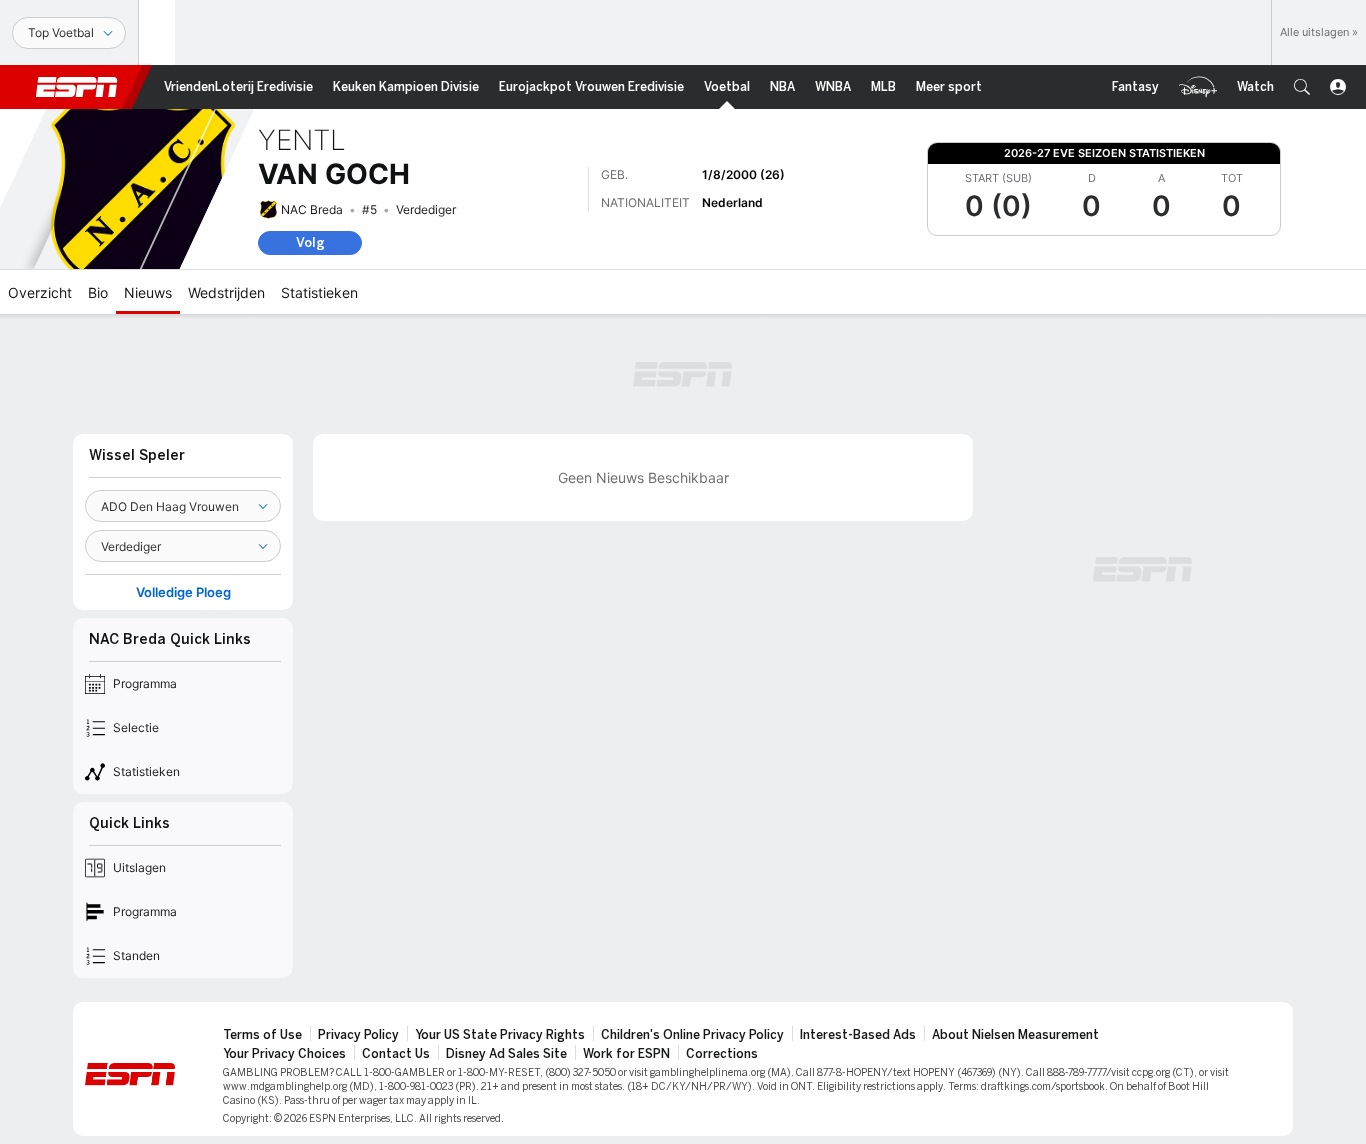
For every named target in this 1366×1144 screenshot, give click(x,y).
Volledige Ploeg (183, 592)
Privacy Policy (358, 1035)
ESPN (77, 87)
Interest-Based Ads (858, 1035)
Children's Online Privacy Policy (692, 1035)
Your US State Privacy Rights (500, 1035)
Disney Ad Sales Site (506, 1054)
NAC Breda (312, 209)
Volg (310, 242)
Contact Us (396, 1054)
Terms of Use (262, 1035)
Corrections (722, 1054)
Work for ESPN (626, 1054)
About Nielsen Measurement (1015, 1035)
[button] (1302, 87)
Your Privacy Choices (284, 1054)
